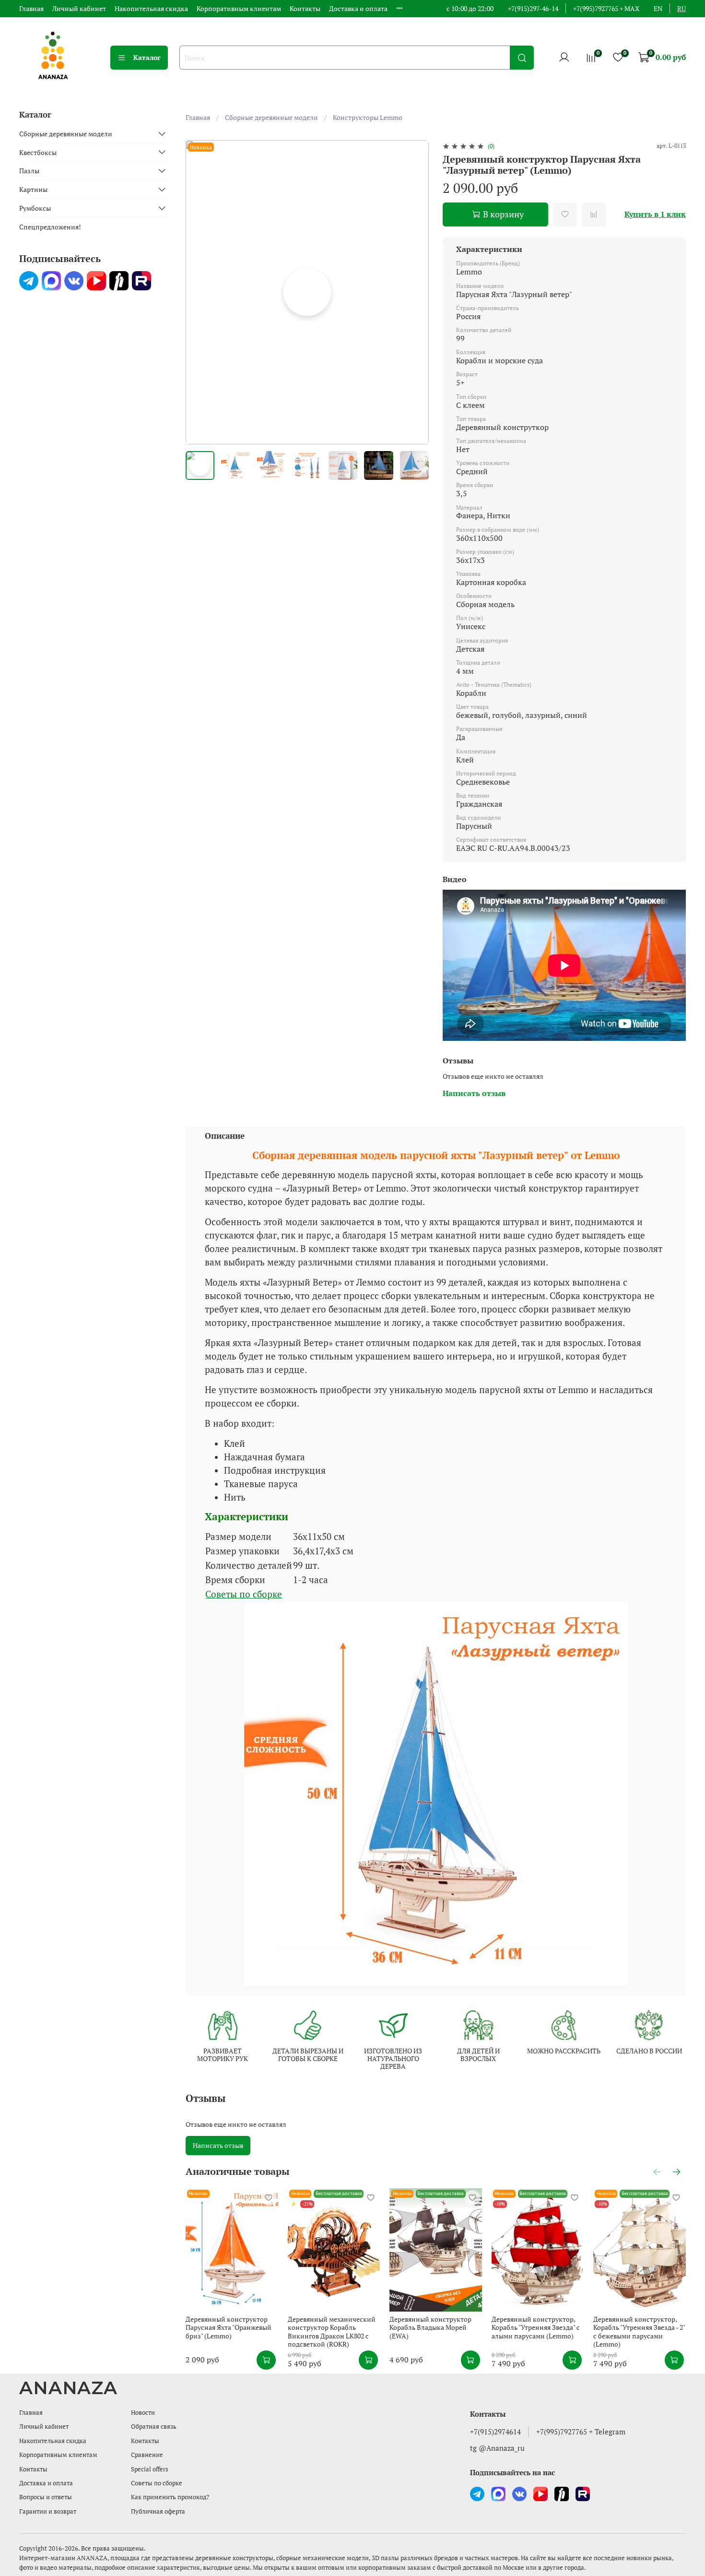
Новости (143, 2413)
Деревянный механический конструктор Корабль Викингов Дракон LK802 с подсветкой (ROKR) (332, 2332)
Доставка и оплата (358, 8)
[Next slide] (416, 292)
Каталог (147, 57)
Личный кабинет (79, 8)
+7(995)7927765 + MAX (606, 8)
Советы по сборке (244, 1594)
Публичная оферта (158, 2511)
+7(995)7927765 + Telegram (581, 2432)
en (658, 8)
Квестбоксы (38, 152)
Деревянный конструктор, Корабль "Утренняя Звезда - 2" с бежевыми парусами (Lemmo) (640, 2332)
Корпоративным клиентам (239, 8)
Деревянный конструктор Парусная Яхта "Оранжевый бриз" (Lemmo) (229, 2327)
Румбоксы (35, 208)
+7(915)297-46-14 (533, 8)
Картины (33, 189)
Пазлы (29, 171)
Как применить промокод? (170, 2497)
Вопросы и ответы (46, 2497)
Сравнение (147, 2455)
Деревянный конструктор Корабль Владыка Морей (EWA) (431, 2327)
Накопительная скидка (151, 8)
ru (681, 8)
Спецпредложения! (50, 227)
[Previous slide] (199, 292)
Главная (31, 8)
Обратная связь (154, 2427)
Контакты (305, 8)
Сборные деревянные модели (271, 117)
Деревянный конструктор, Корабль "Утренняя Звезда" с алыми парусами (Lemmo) (536, 2327)
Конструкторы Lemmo (368, 117)
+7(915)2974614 (495, 2432)
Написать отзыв (218, 2145)
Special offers (150, 2469)
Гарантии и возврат (48, 2511)
